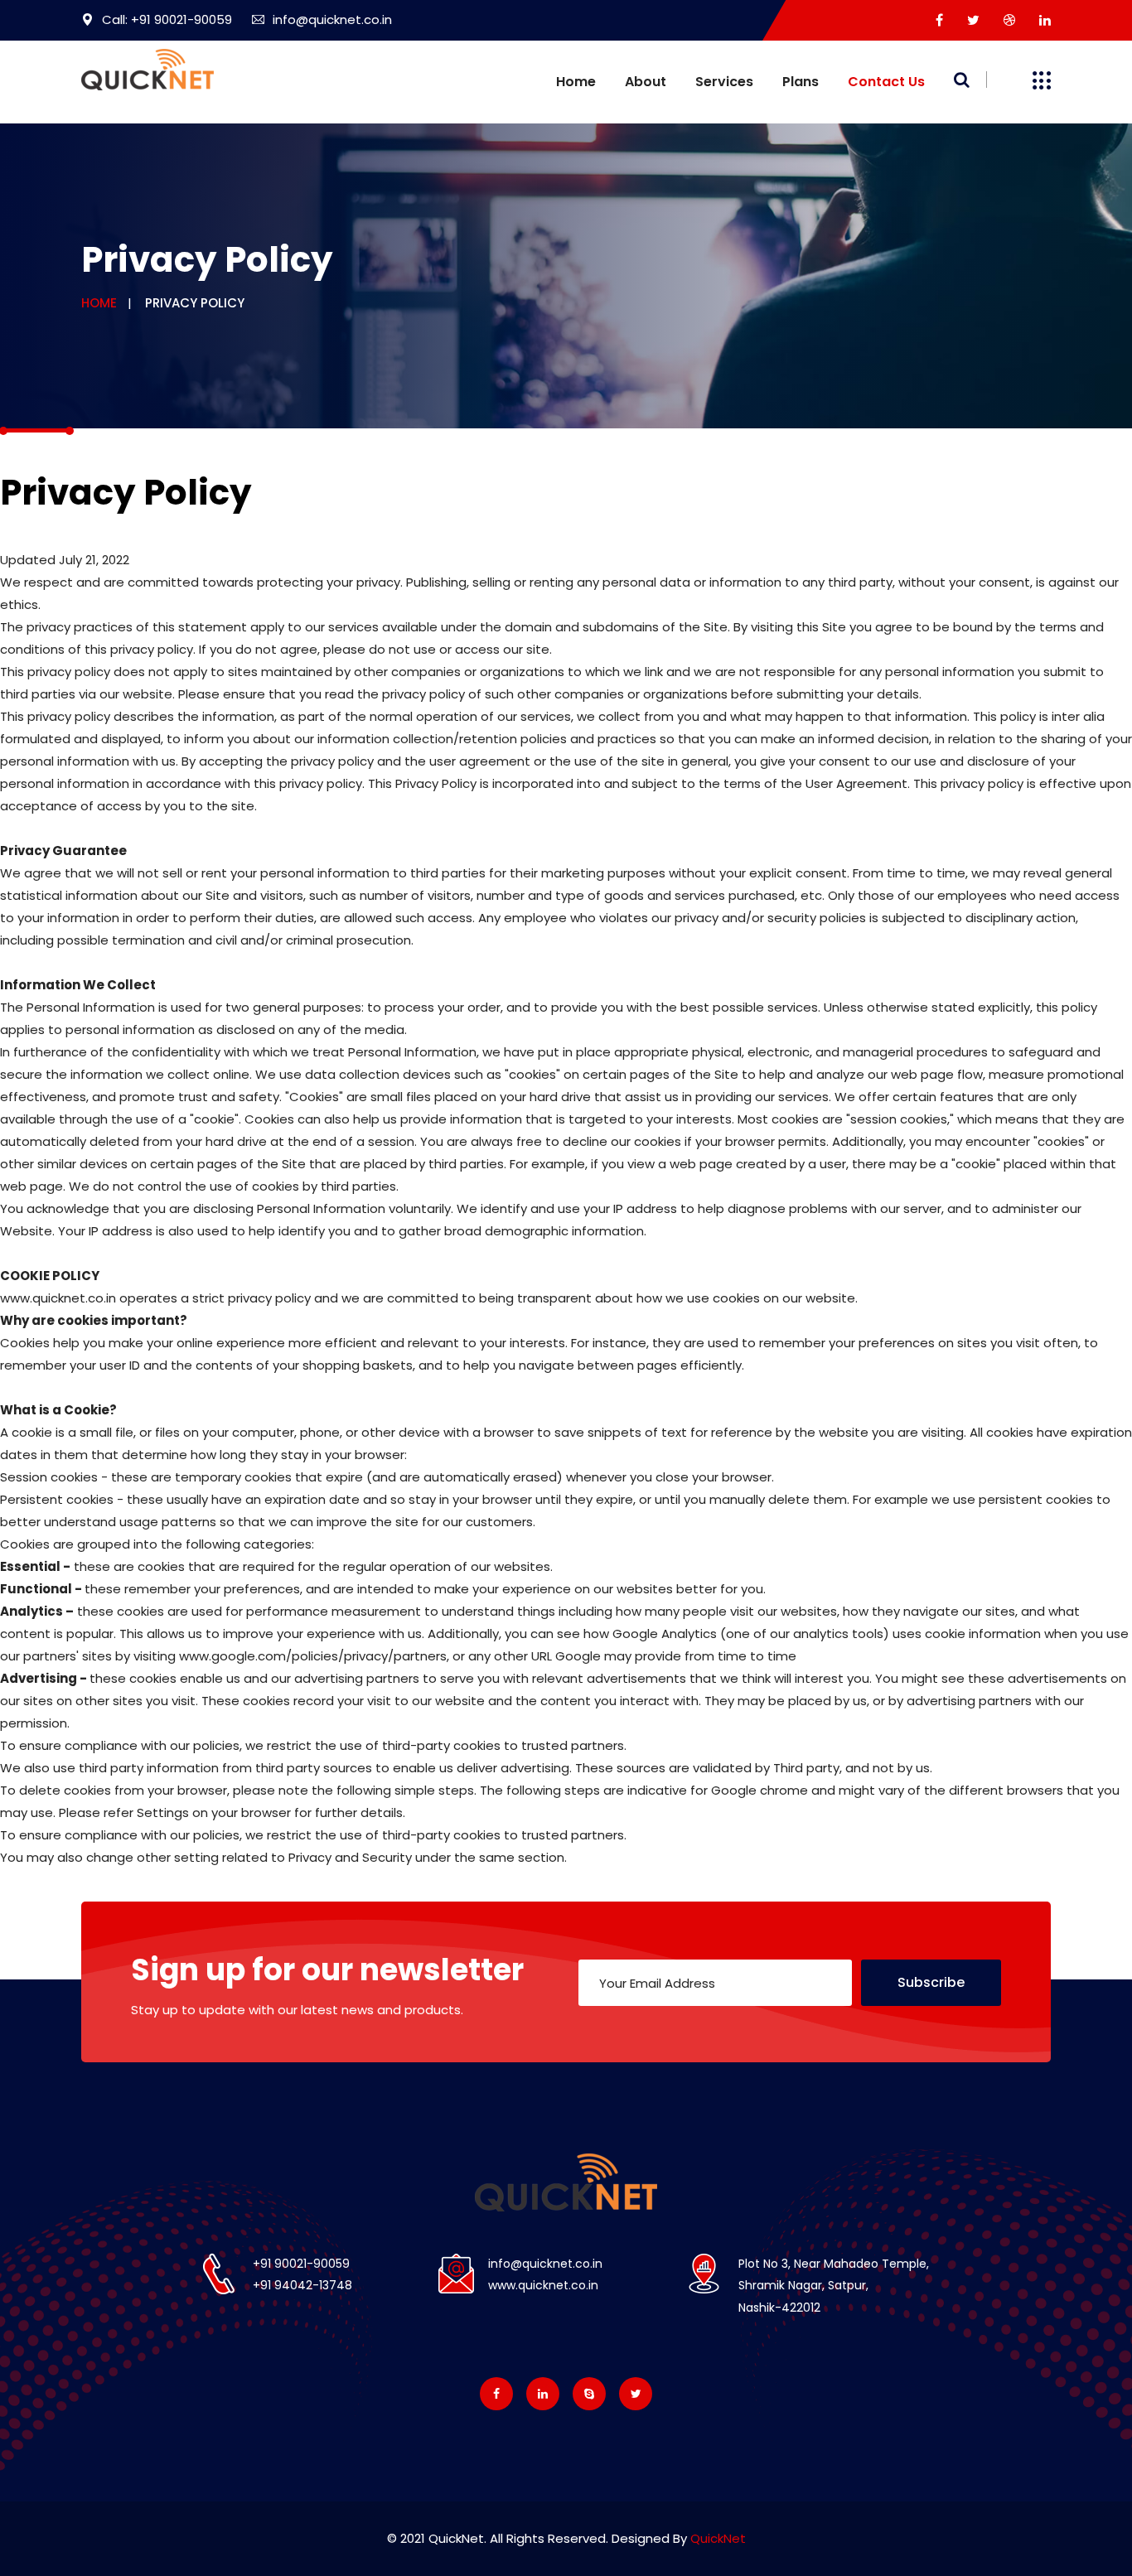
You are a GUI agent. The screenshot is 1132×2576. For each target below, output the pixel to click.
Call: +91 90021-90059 (167, 19)
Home (576, 82)
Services (724, 82)
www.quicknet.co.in (543, 2285)
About (646, 82)
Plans (801, 82)
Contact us (886, 82)
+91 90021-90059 (301, 2264)
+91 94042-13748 (302, 2285)
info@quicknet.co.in (332, 19)
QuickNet (718, 2538)
